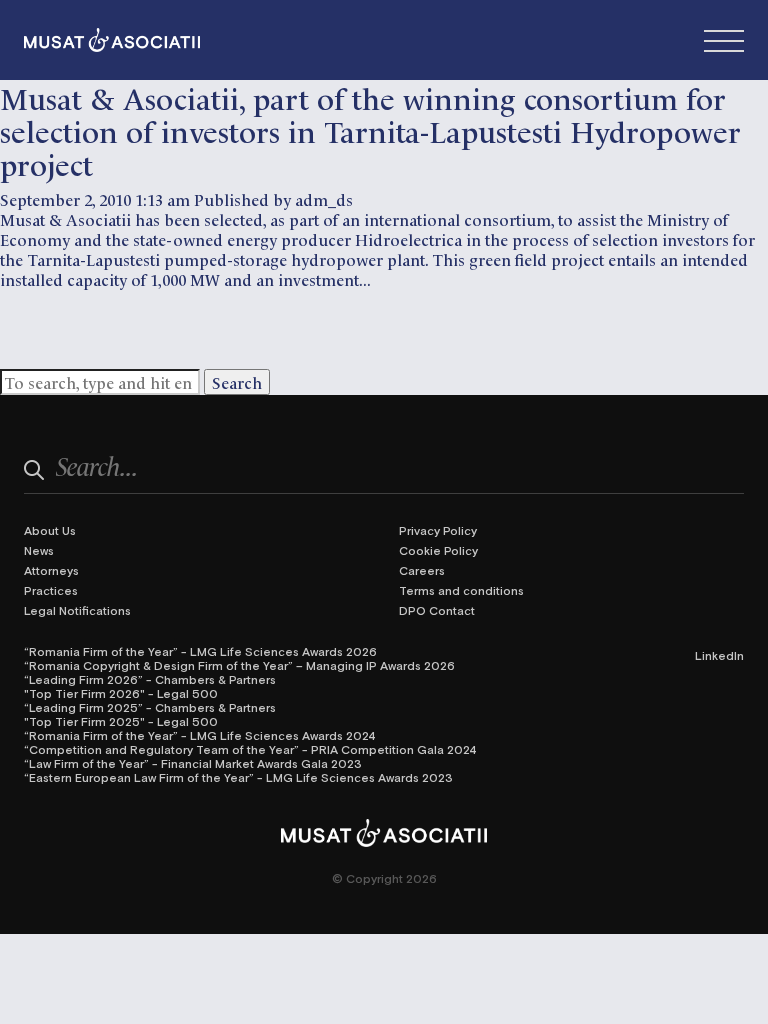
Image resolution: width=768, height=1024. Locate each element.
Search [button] (237, 382)
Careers (422, 570)
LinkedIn (719, 655)
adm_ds (324, 199)
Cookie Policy (438, 550)
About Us (50, 530)
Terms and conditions (461, 590)
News (39, 550)
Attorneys (51, 570)
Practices (51, 590)
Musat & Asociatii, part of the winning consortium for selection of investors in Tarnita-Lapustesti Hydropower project (370, 129)
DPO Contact (437, 610)
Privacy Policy (438, 530)
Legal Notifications (77, 610)
